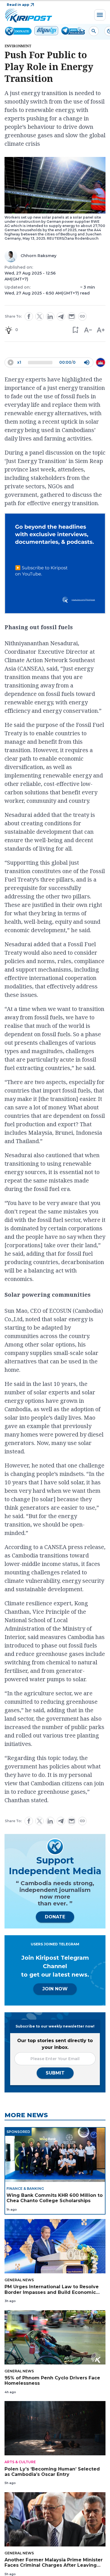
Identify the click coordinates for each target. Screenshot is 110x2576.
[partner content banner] (55, 564)
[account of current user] (94, 31)
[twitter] (39, 316)
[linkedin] (50, 316)
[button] (75, 330)
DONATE (55, 1917)
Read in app (18, 5)
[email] (72, 316)
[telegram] (61, 317)
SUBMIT (55, 2073)
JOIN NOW (55, 1989)
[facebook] (29, 316)
